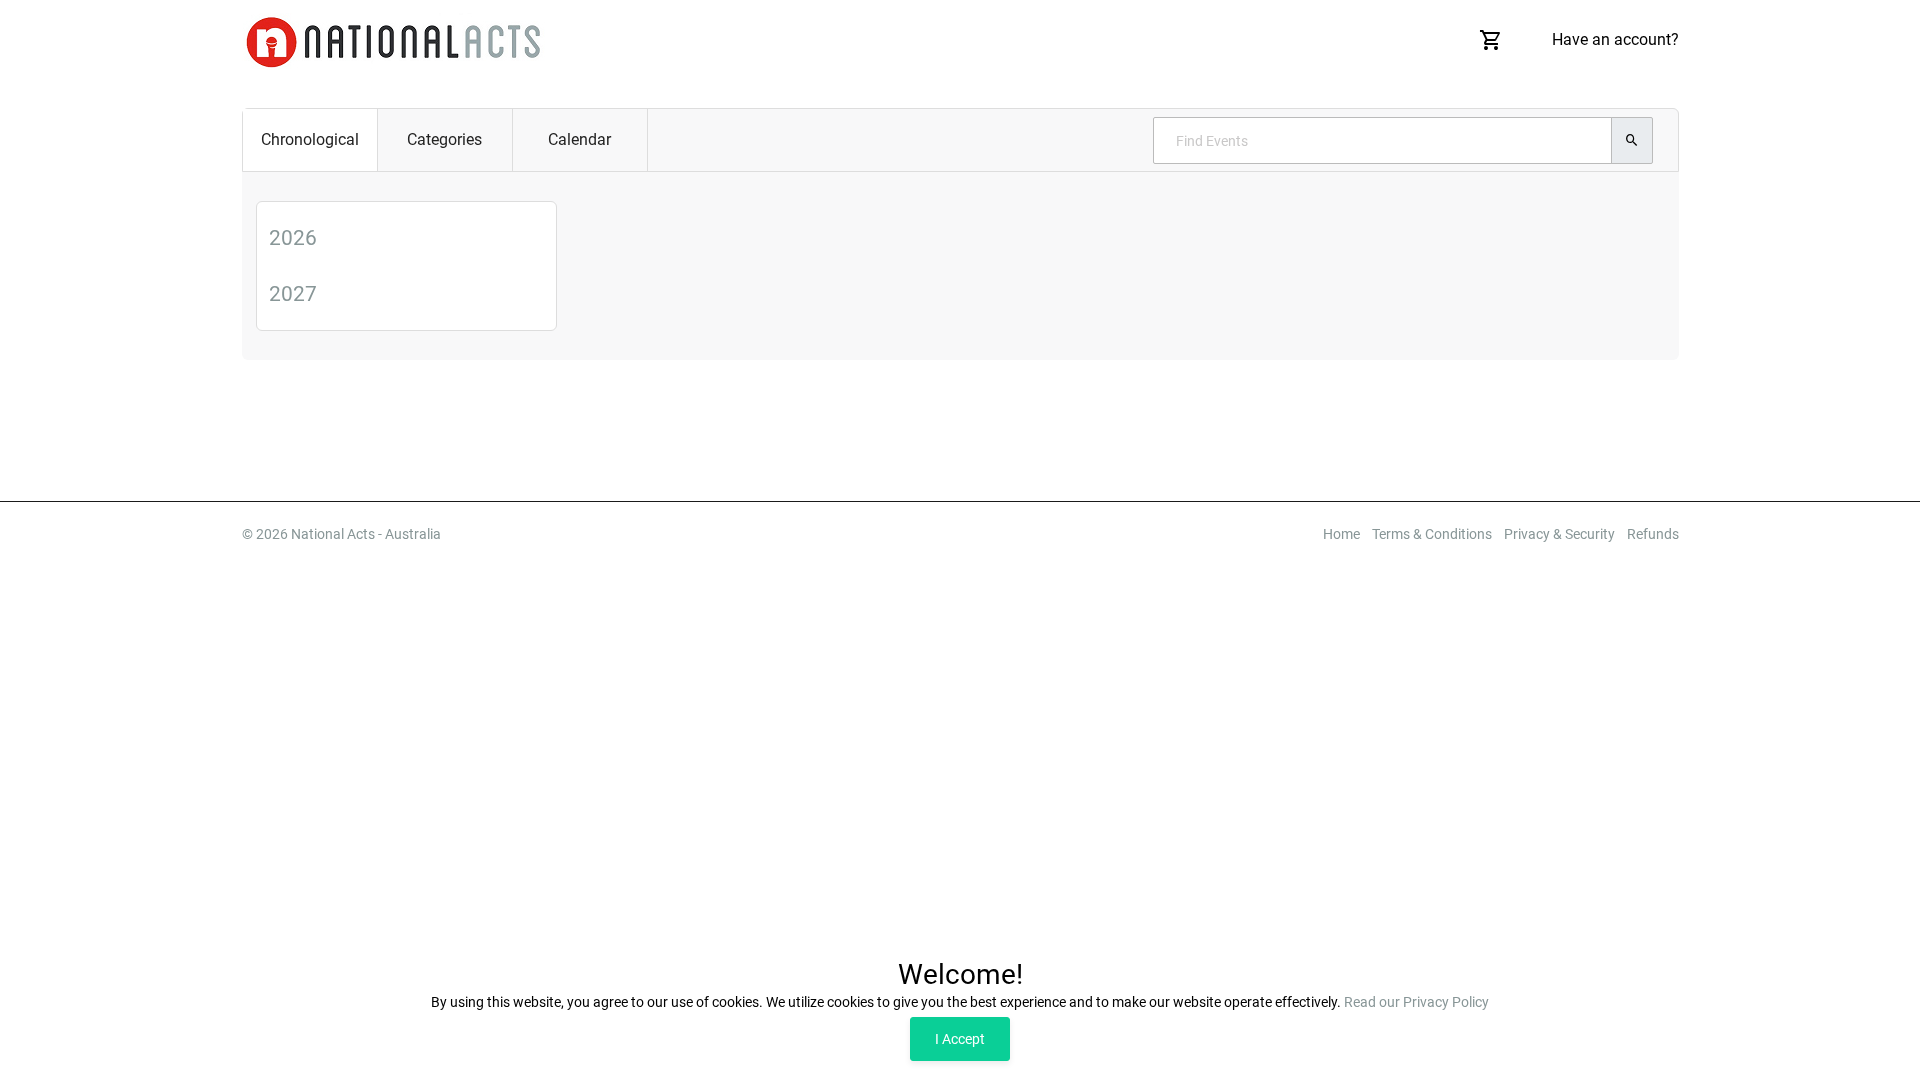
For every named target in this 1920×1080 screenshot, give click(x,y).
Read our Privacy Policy (1416, 1002)
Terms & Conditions (1432, 534)
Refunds (1653, 534)
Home (1341, 534)
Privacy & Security (1559, 534)
